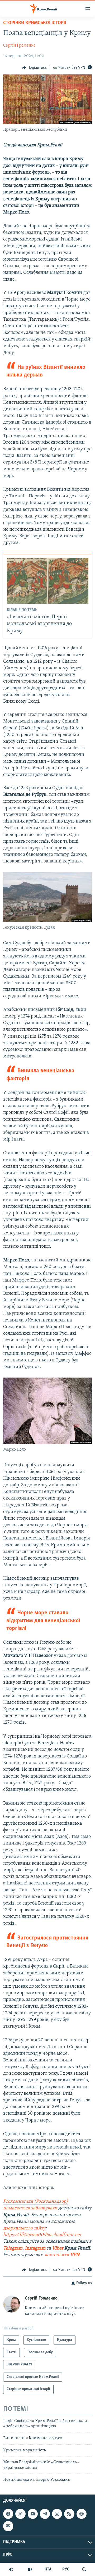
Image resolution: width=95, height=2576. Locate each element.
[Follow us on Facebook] (8, 2514)
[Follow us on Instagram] (57, 2514)
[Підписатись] (8, 2526)
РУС (66, 2569)
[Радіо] (11, 2569)
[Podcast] (82, 2514)
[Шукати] (84, 2569)
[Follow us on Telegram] (45, 2514)
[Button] (34, 68)
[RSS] (69, 2514)
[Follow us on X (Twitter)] (20, 2514)
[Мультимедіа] (30, 2569)
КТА (48, 2569)
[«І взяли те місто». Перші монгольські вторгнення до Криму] (48, 581)
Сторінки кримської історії (35, 23)
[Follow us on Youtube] (33, 2514)
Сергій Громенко (19, 46)
